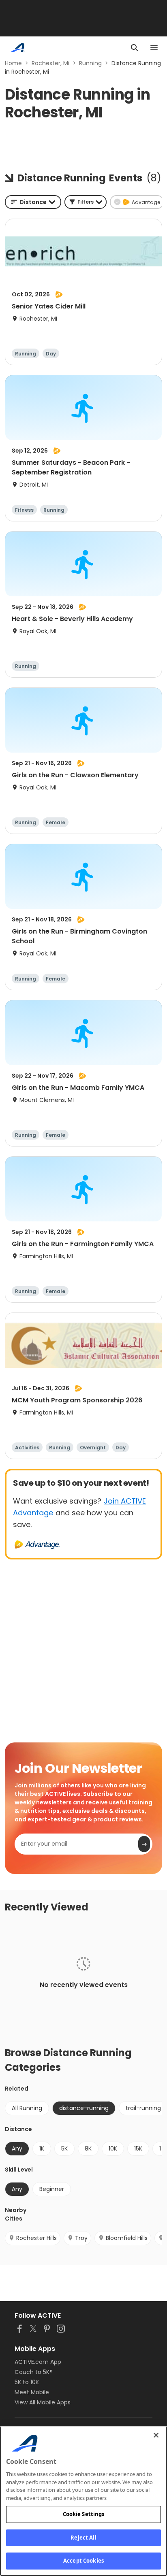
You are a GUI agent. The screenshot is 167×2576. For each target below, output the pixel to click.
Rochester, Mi (50, 63)
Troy (81, 2238)
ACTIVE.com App (38, 2362)
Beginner (52, 2189)
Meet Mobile (32, 2392)
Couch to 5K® (34, 2372)
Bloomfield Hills (127, 2238)
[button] (86, 202)
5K (64, 2148)
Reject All (83, 2538)
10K (113, 2148)
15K (138, 2148)
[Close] (156, 2435)
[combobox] (33, 202)
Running (90, 63)
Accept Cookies (83, 2561)
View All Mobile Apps (43, 2402)
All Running (27, 2108)
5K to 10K (27, 2382)
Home (13, 63)
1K (42, 2148)
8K (88, 2148)
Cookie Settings (84, 2514)
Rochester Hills (36, 2238)
